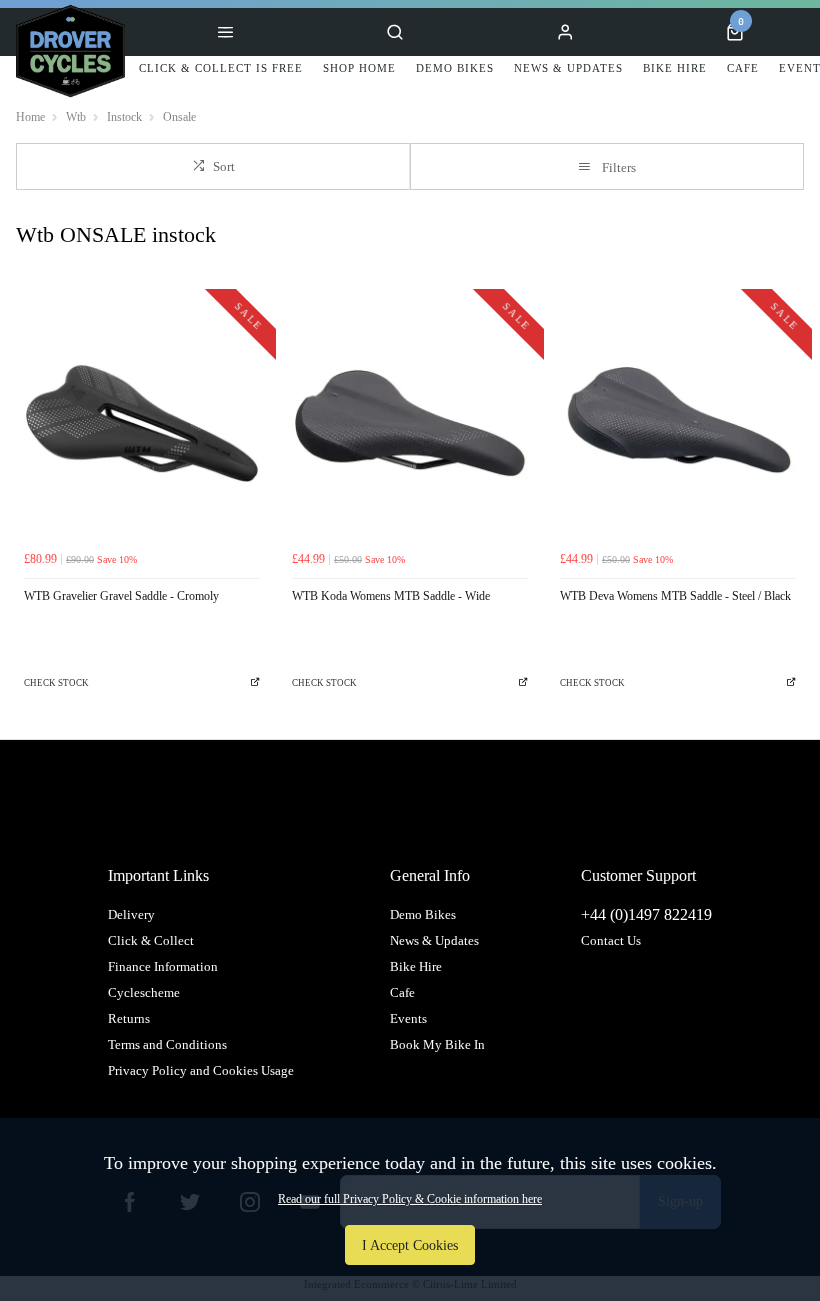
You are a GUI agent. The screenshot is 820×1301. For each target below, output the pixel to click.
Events (408, 1018)
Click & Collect (151, 940)
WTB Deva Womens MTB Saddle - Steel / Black (675, 596)
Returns (129, 1018)
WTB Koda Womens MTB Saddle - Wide (391, 596)
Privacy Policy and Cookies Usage (201, 1070)
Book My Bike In (437, 1044)
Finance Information (163, 966)
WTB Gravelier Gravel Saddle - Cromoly (121, 596)
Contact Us (611, 940)
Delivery (131, 914)
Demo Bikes (423, 914)
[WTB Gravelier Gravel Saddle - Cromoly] (142, 423)
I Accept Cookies (410, 1245)
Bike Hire (416, 966)
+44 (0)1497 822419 (646, 914)
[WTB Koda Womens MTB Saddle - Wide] (410, 423)
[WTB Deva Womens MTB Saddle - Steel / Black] (678, 423)
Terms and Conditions (167, 1044)
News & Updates (434, 940)
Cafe (402, 992)
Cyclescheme (144, 992)
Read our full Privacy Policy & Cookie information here (410, 1199)
